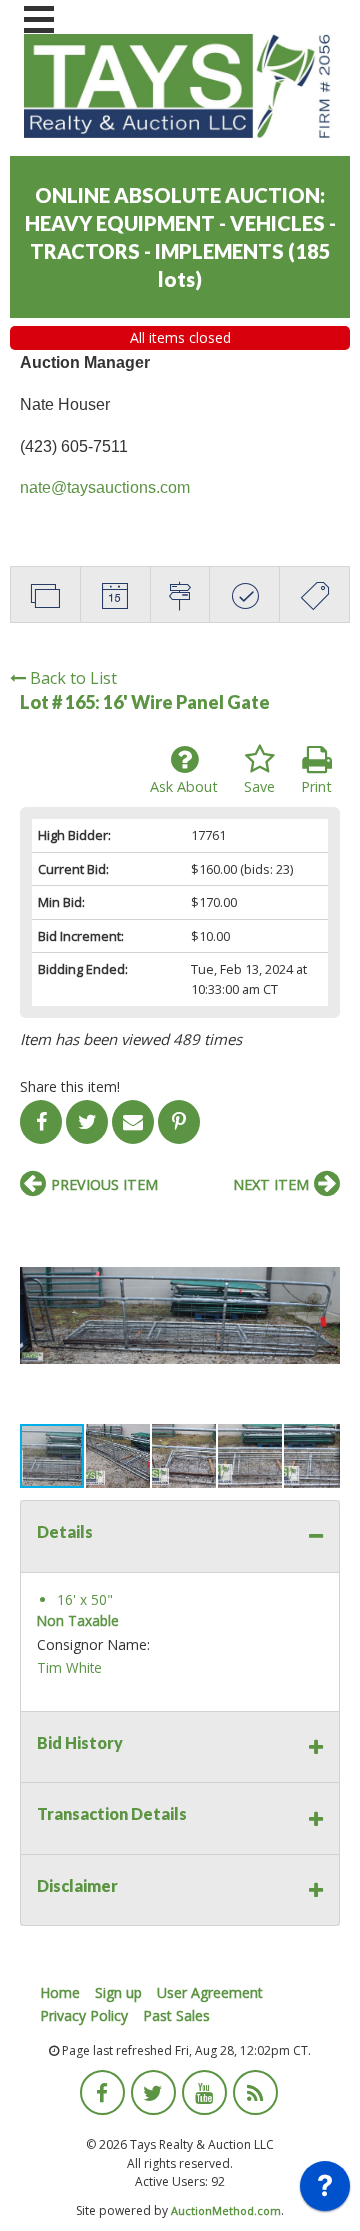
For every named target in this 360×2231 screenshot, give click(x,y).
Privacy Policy (84, 2015)
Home (60, 1992)
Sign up (118, 1992)
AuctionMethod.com (226, 2210)
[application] (325, 2191)
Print (316, 786)
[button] (322, 1227)
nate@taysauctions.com (105, 487)
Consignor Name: (93, 1644)
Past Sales (176, 2015)
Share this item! (70, 1086)
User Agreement (210, 1992)
